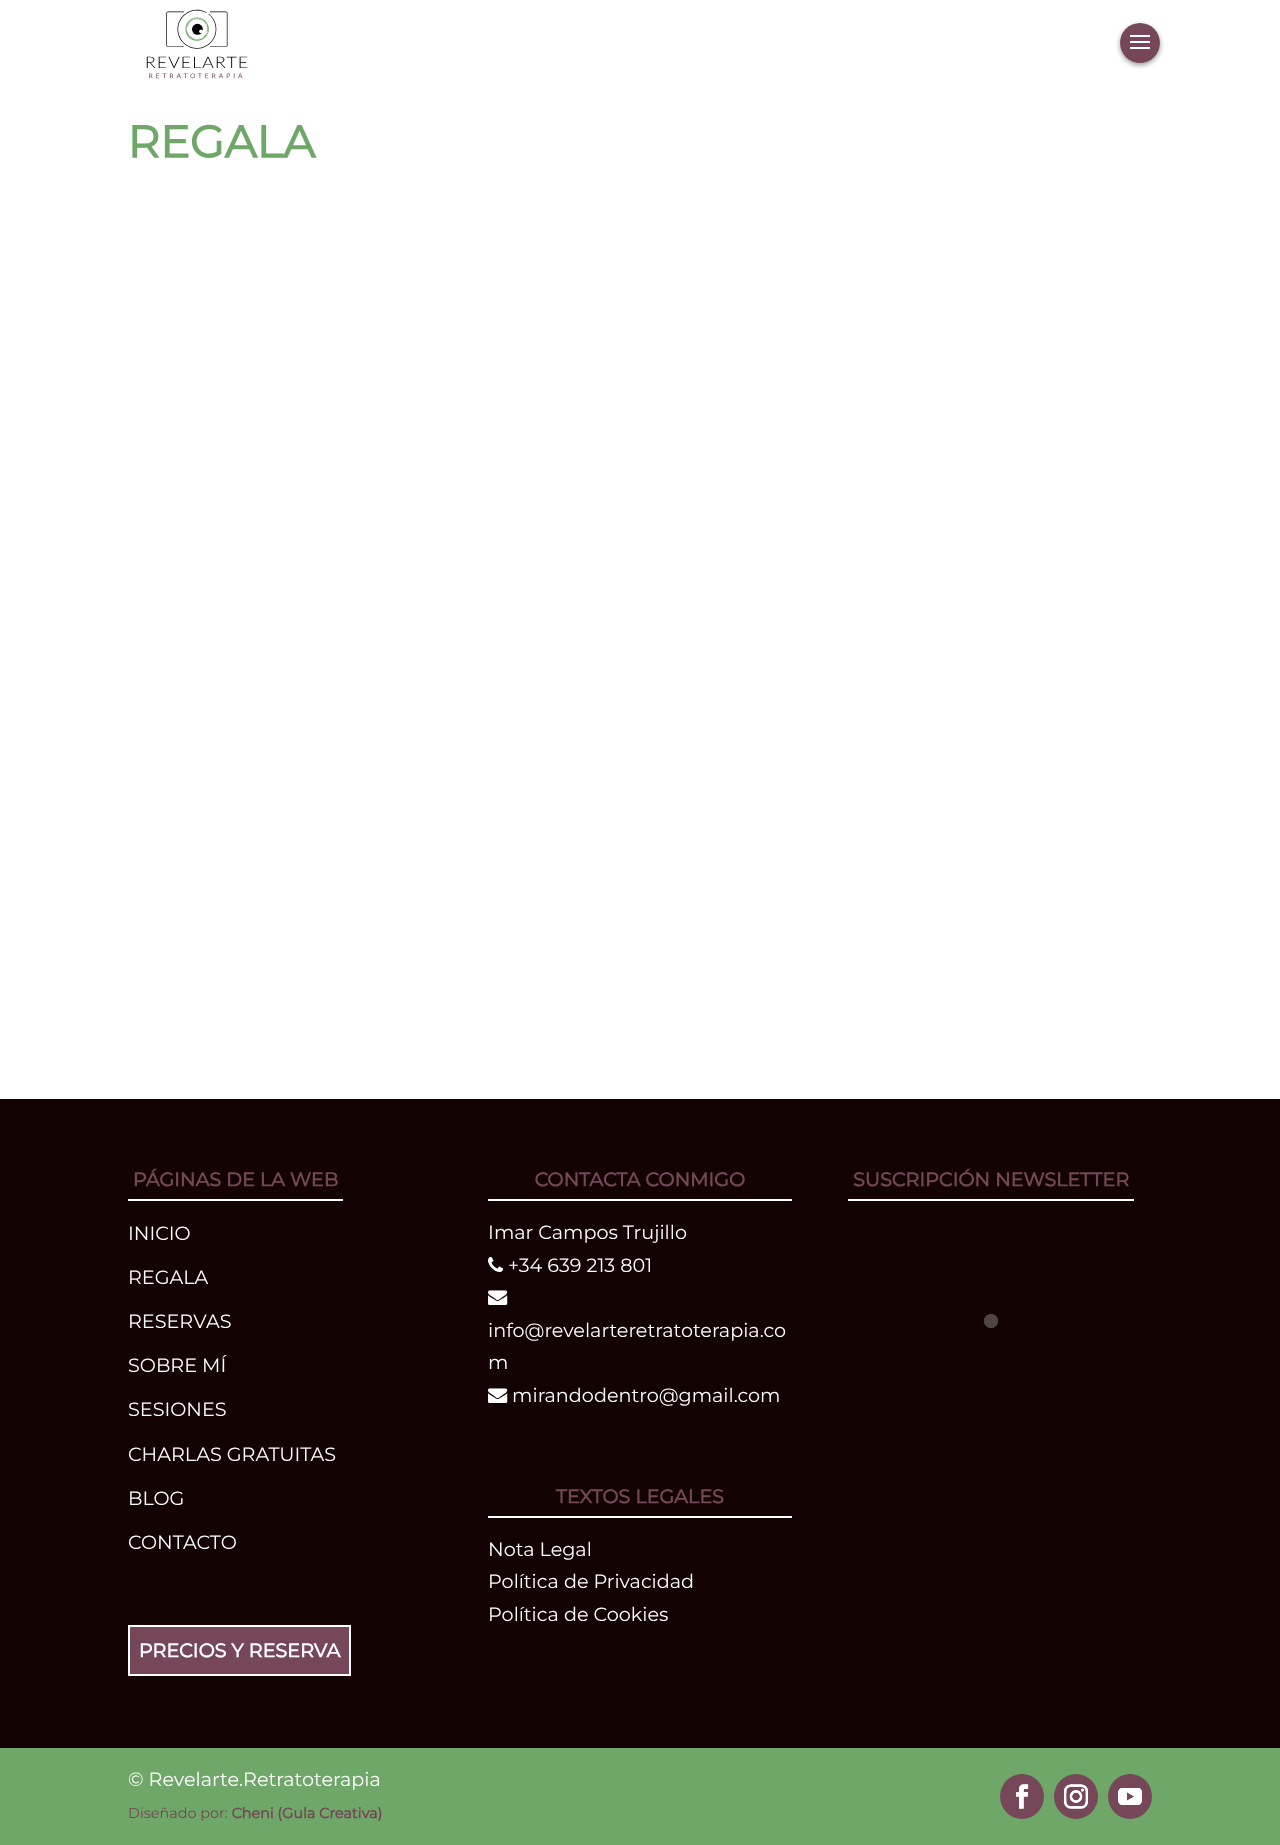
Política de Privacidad (591, 1581)
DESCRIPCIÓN (222, 251)
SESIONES (177, 1409)
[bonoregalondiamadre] (964, 231)
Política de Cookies (578, 1614)
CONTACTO (182, 1542)
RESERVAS (179, 1321)
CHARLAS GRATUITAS (232, 1454)
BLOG (156, 1498)
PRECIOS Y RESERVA (239, 1650)
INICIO (159, 1233)
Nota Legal (540, 1549)
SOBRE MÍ (177, 1365)
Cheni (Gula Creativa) (307, 1813)
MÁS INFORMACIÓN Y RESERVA (488, 251)
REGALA (168, 1277)
